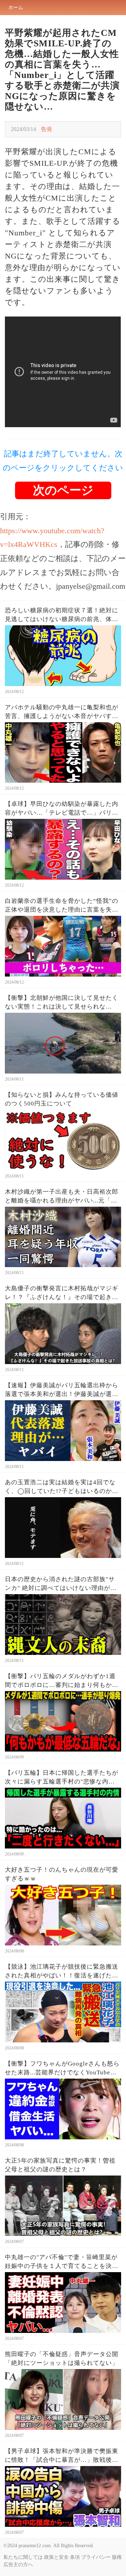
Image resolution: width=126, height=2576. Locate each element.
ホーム (16, 8)
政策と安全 (56, 2557)
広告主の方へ (18, 2565)
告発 (47, 129)
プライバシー (96, 2557)
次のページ (63, 490)
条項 (75, 2557)
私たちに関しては (23, 2557)
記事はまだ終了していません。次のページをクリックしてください (63, 461)
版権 (117, 2557)
